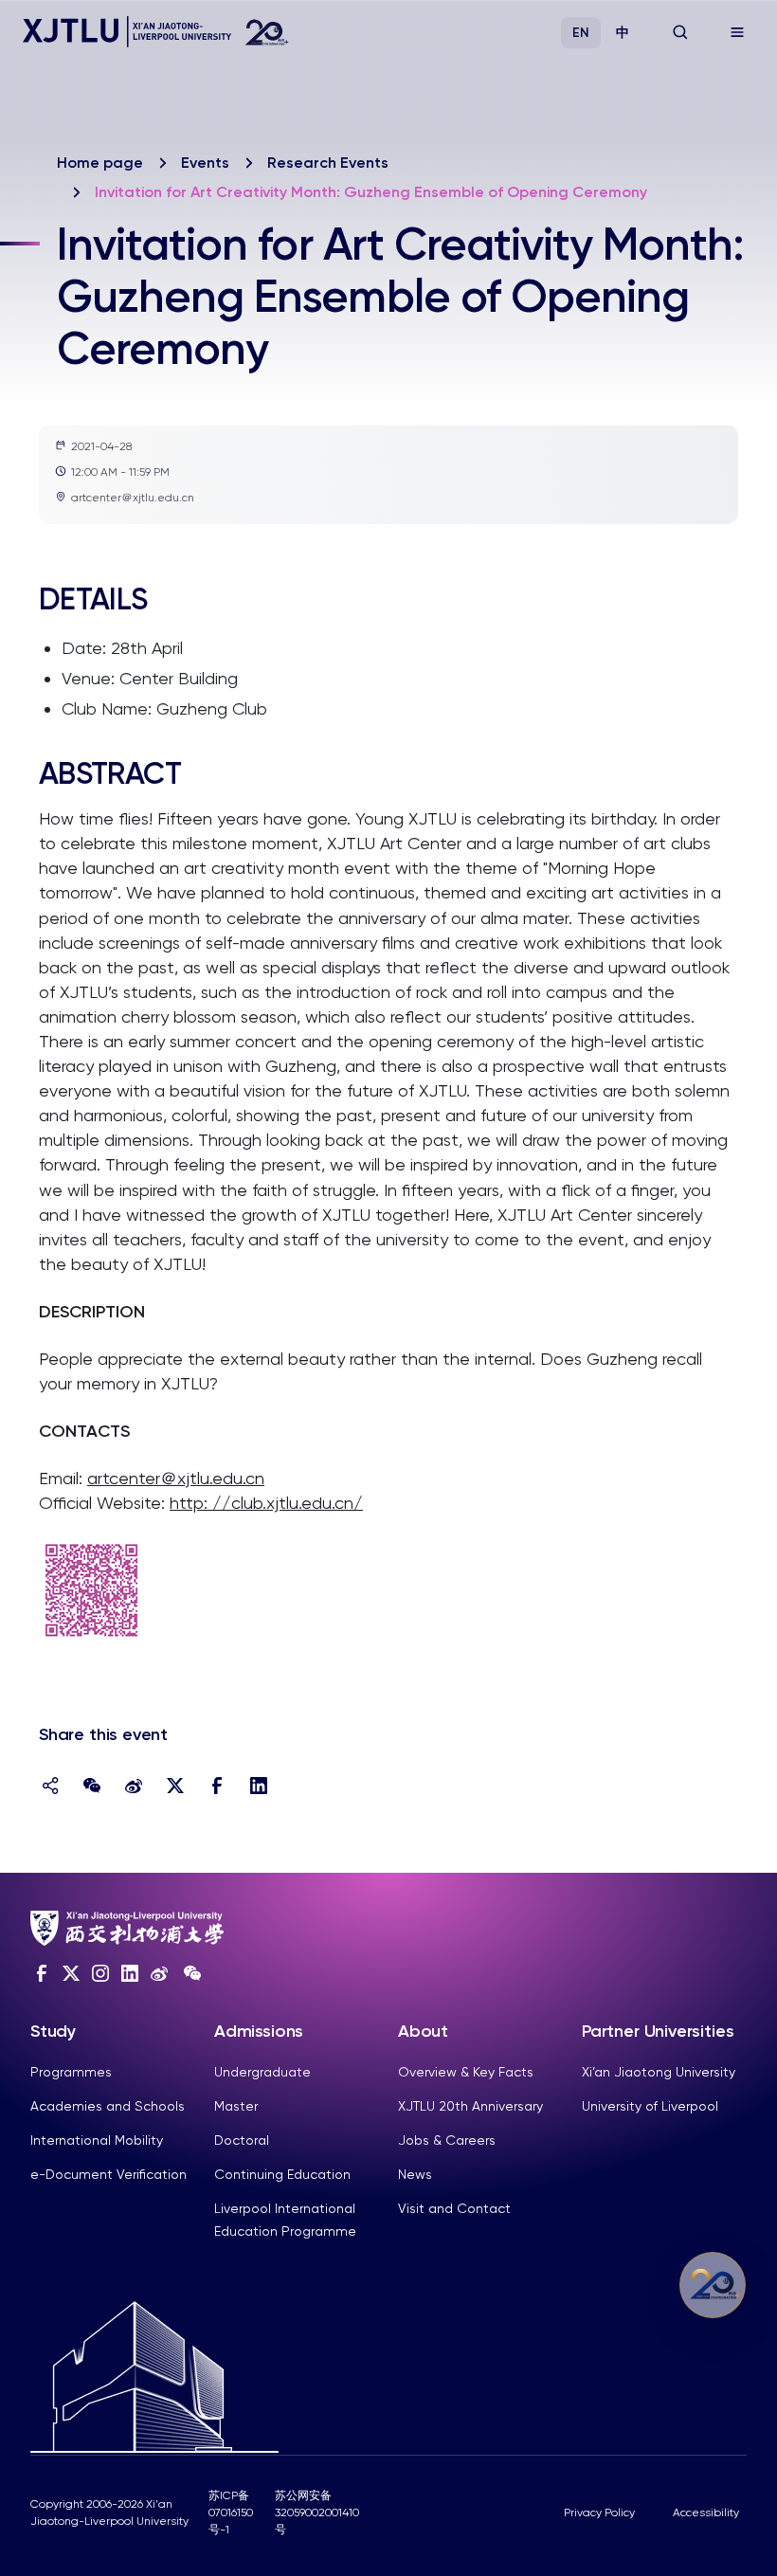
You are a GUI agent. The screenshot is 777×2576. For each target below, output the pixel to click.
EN (581, 33)
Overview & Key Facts (466, 2072)
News (415, 2174)
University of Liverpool (650, 2106)
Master (236, 2106)
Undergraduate (262, 2072)
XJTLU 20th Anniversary (470, 2106)
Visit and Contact (454, 2208)
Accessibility (706, 2513)
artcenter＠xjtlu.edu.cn (176, 1478)
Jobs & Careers (447, 2140)
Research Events (328, 163)
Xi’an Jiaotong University (659, 2072)
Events (205, 163)
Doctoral (242, 2140)
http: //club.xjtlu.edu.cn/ (266, 1503)
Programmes (71, 2072)
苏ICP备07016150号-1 (231, 2513)
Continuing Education (282, 2174)
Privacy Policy (599, 2513)
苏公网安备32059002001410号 (317, 2513)
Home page (100, 163)
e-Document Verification (108, 2174)
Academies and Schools (108, 2106)
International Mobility (97, 2140)
